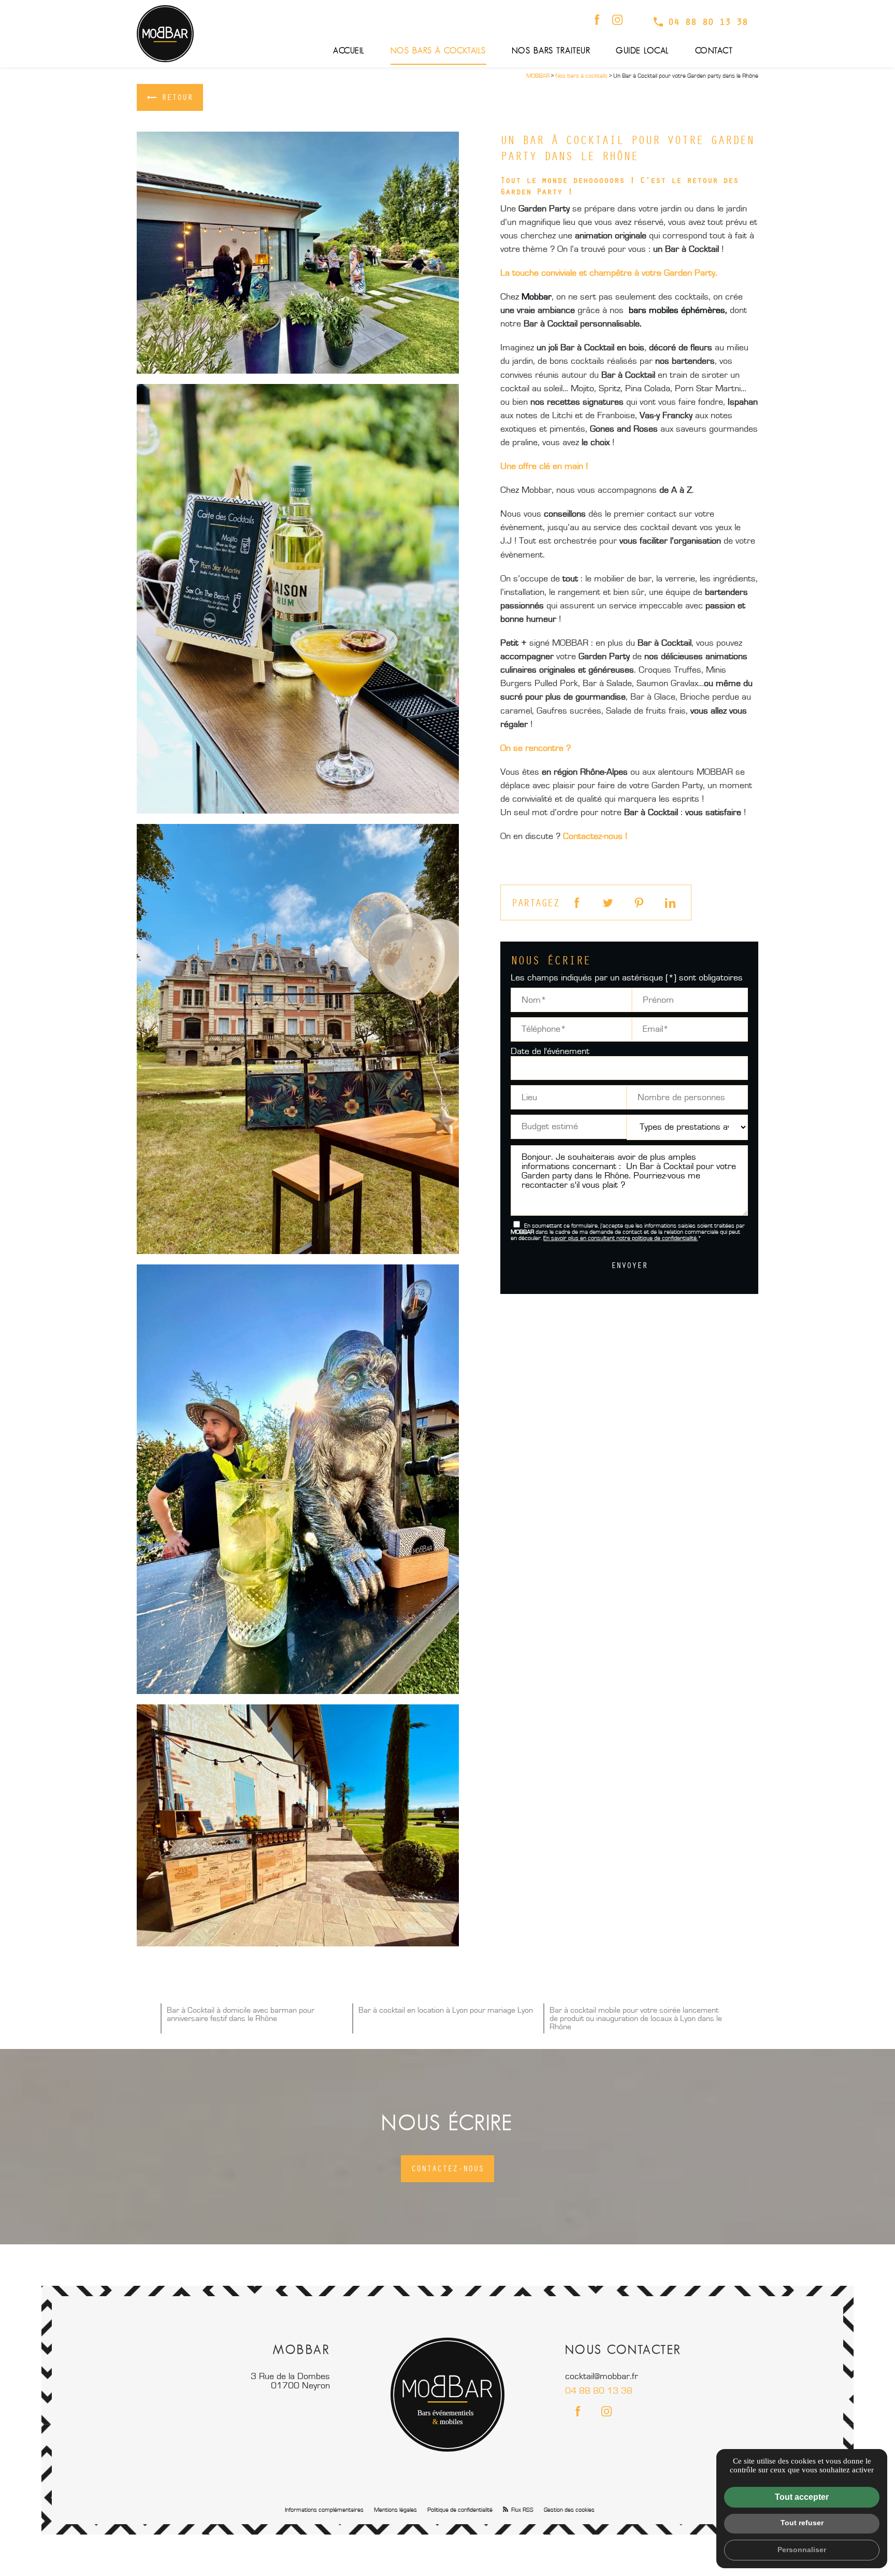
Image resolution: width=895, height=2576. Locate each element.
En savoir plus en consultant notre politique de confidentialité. (620, 1239)
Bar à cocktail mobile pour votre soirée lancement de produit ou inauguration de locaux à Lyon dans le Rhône (636, 2018)
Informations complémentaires (324, 2510)
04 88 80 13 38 (708, 22)
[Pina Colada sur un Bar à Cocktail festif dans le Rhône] (298, 599)
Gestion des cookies (569, 2510)
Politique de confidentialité (460, 2510)
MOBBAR (538, 76)
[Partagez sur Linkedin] (668, 903)
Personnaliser (802, 2550)
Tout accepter (802, 2497)
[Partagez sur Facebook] (574, 903)
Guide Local (643, 51)
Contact (714, 51)
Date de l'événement (550, 1051)
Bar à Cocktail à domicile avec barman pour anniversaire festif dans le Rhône (241, 2014)
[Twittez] (605, 903)
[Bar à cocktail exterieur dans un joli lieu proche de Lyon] (298, 1039)
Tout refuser (802, 2523)
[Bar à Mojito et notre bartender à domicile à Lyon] (298, 1479)
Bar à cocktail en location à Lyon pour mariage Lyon (446, 2010)
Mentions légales (395, 2510)
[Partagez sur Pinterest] (637, 903)
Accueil (349, 51)
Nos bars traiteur (551, 51)
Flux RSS (522, 2510)
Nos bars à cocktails (438, 51)
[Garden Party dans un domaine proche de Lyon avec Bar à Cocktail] (298, 1825)
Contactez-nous (447, 2168)
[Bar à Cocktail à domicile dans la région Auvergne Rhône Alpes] (298, 253)
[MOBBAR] (165, 34)
